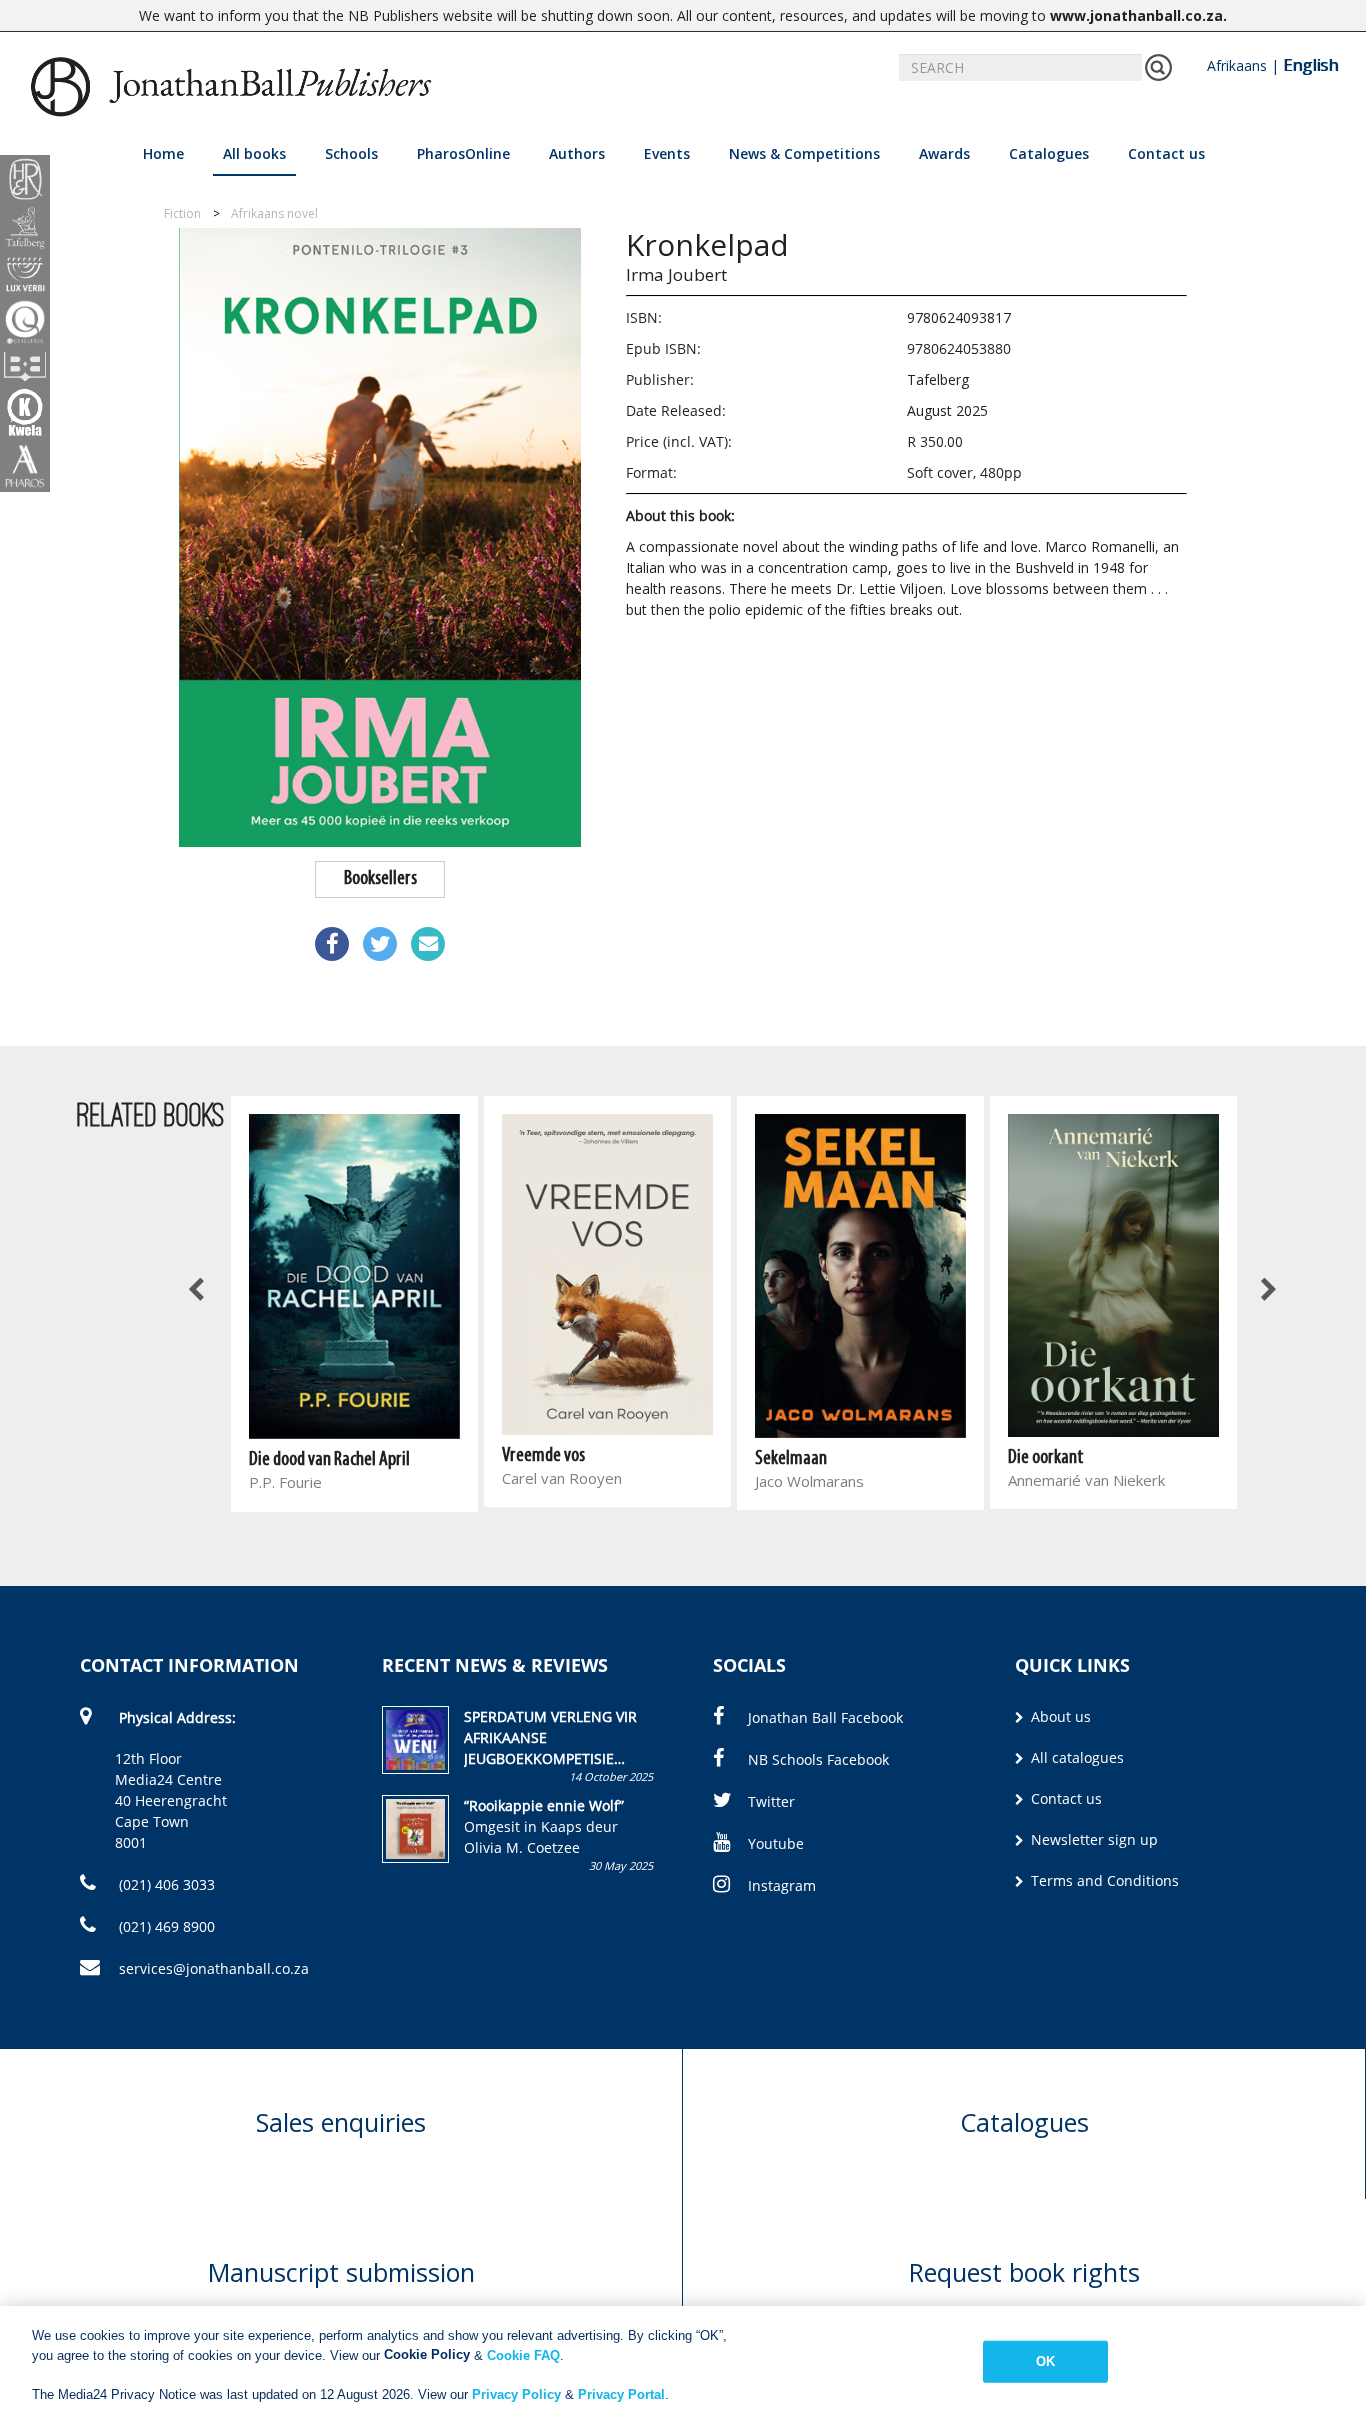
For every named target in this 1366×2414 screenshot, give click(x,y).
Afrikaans (1237, 65)
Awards (944, 153)
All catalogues (1075, 1757)
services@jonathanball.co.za (214, 1968)
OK (1045, 2361)
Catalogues (1049, 153)
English (1310, 65)
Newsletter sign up (1092, 1839)
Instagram (782, 1885)
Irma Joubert (676, 274)
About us (1059, 1716)
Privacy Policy (516, 2393)
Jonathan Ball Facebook (825, 1717)
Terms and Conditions (1103, 1880)
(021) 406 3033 (165, 1884)
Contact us (1166, 153)
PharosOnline (463, 153)
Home (163, 153)
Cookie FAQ (523, 2354)
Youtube (776, 1843)
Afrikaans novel (274, 213)
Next (1267, 1291)
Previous (198, 1291)
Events (667, 153)
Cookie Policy (427, 2354)
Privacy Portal (621, 2393)
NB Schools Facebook (818, 1759)
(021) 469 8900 (165, 1926)
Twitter (771, 1801)
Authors (577, 153)
